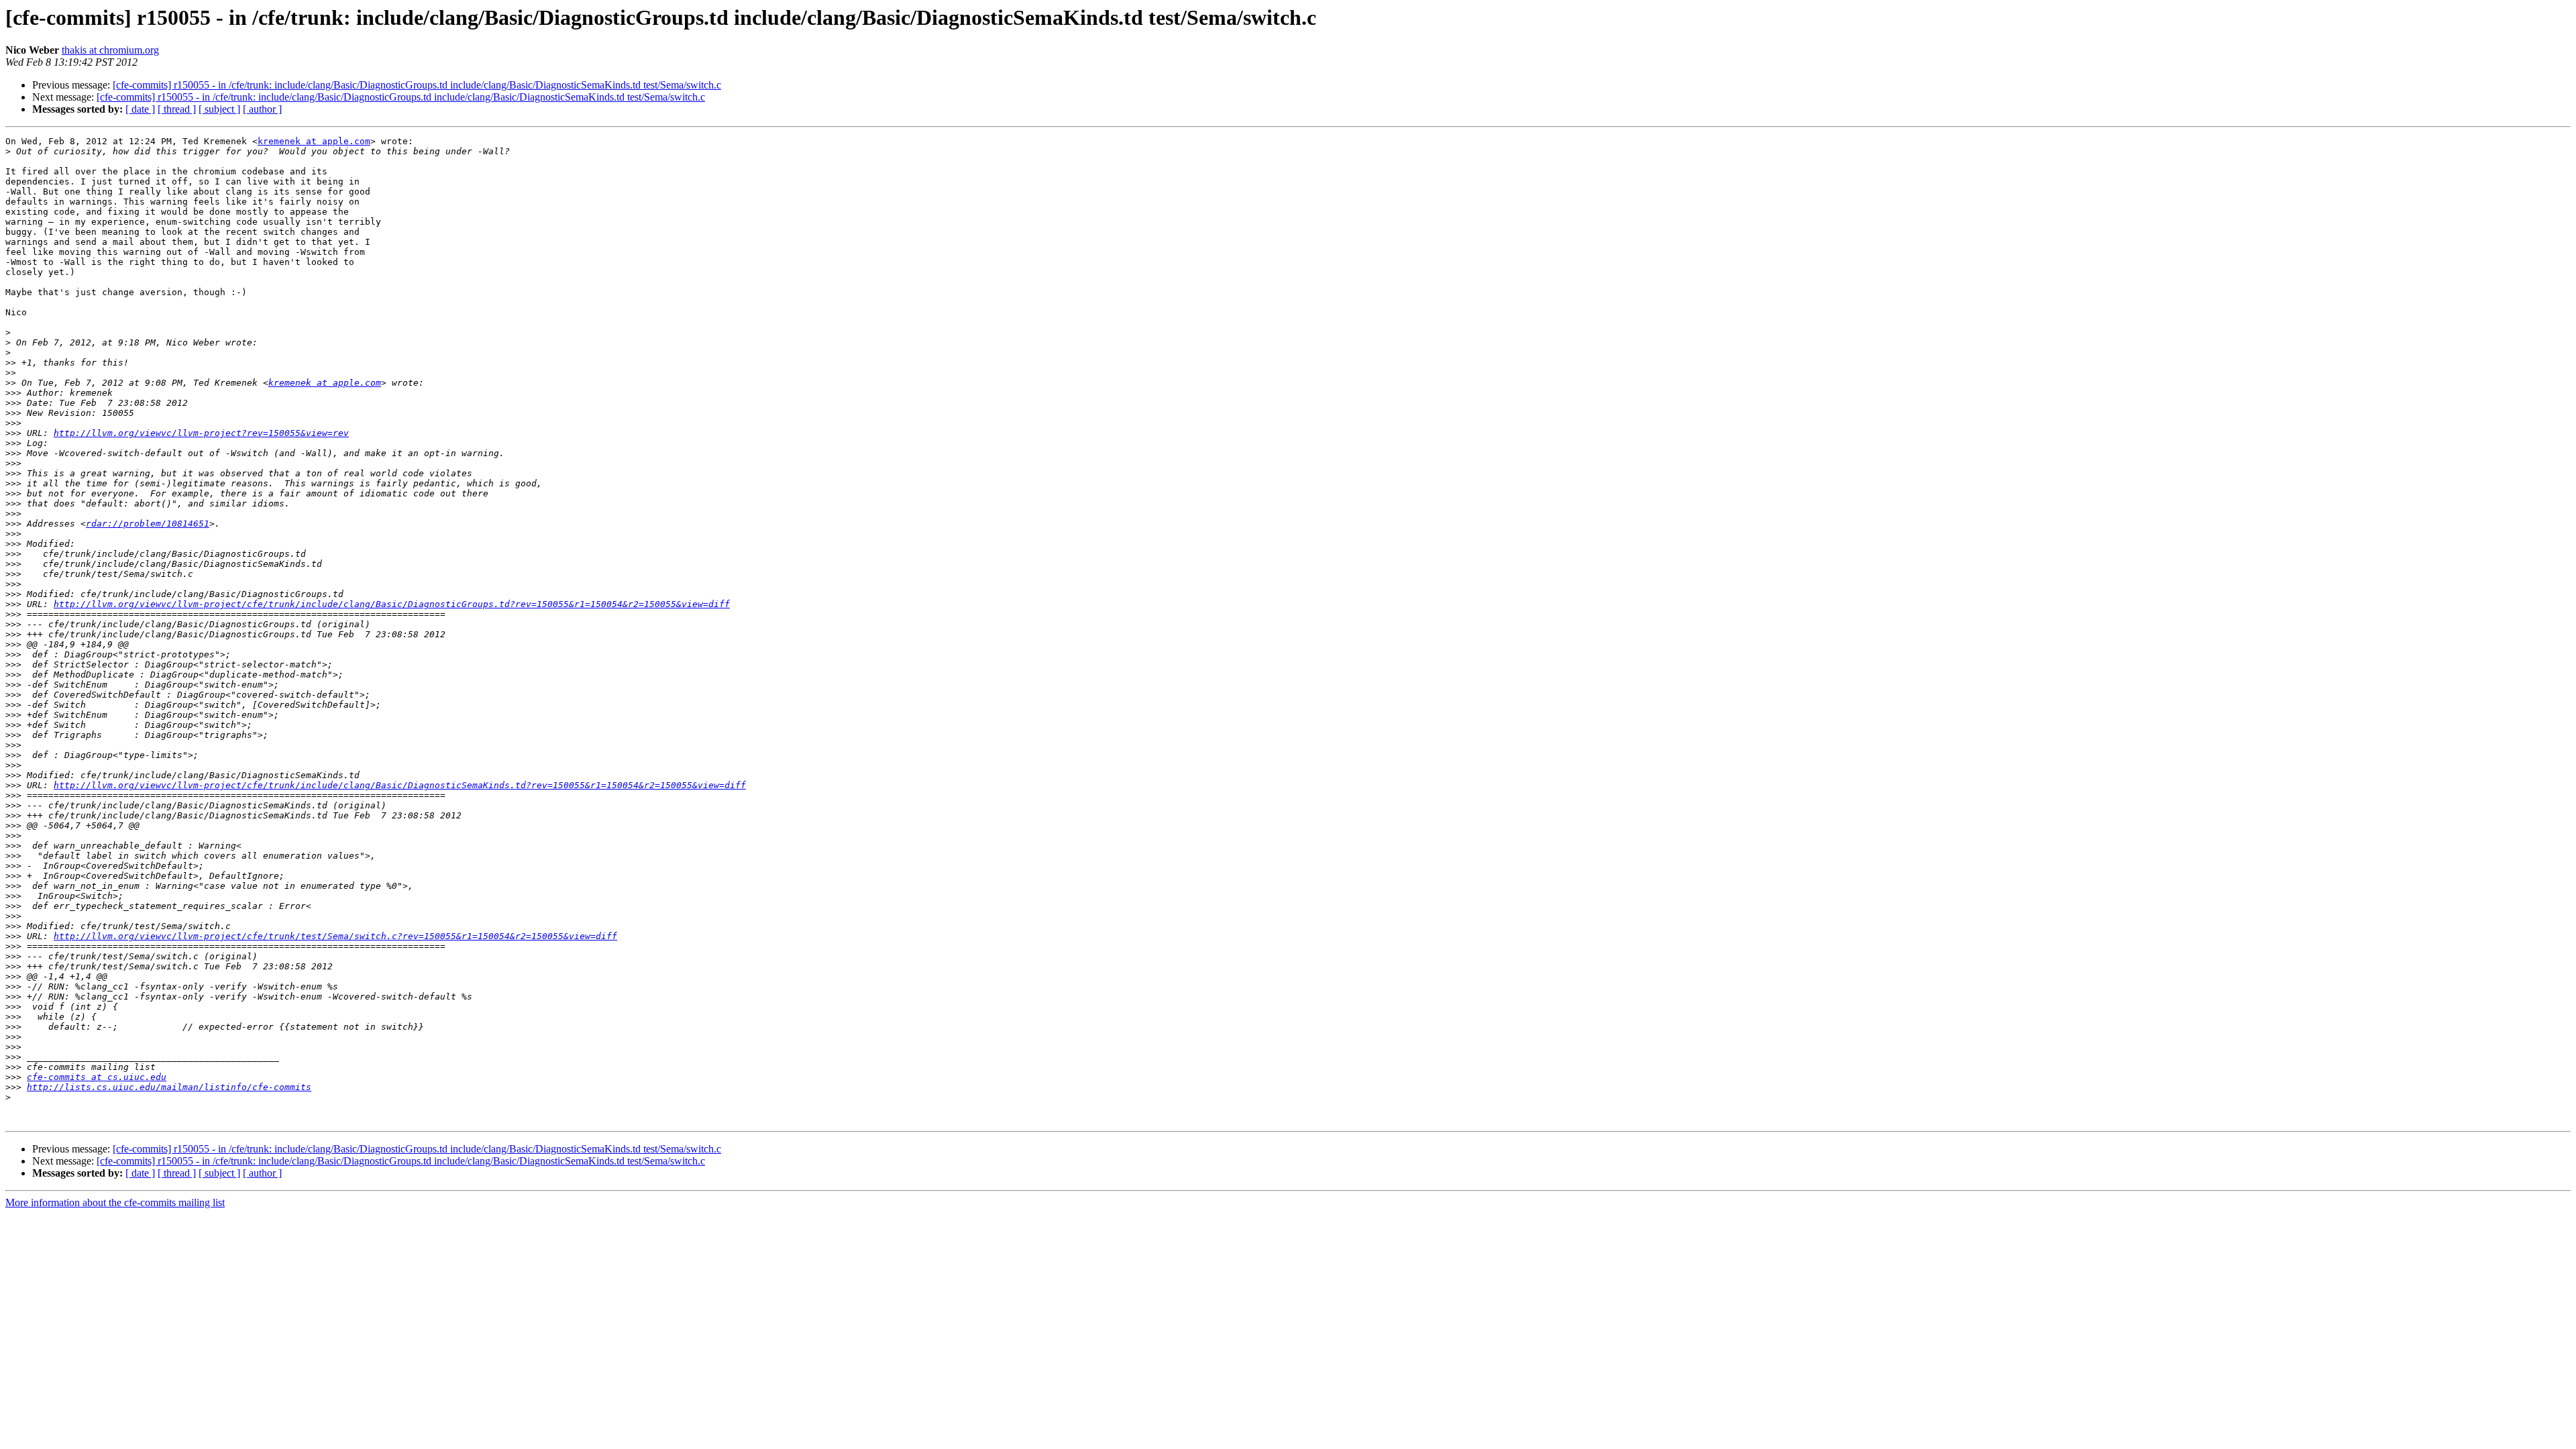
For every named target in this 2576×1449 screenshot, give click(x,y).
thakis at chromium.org (110, 50)
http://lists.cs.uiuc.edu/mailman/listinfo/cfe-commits (169, 1087)
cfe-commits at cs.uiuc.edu (97, 1077)
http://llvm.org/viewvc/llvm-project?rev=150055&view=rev (201, 433)
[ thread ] (177, 109)
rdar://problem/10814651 (148, 524)
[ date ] (140, 109)
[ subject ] (219, 109)
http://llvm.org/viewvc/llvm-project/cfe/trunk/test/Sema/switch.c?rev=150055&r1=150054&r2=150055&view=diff (335, 936)
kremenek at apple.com (314, 141)
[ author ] (262, 109)
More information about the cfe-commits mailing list (115, 1202)
